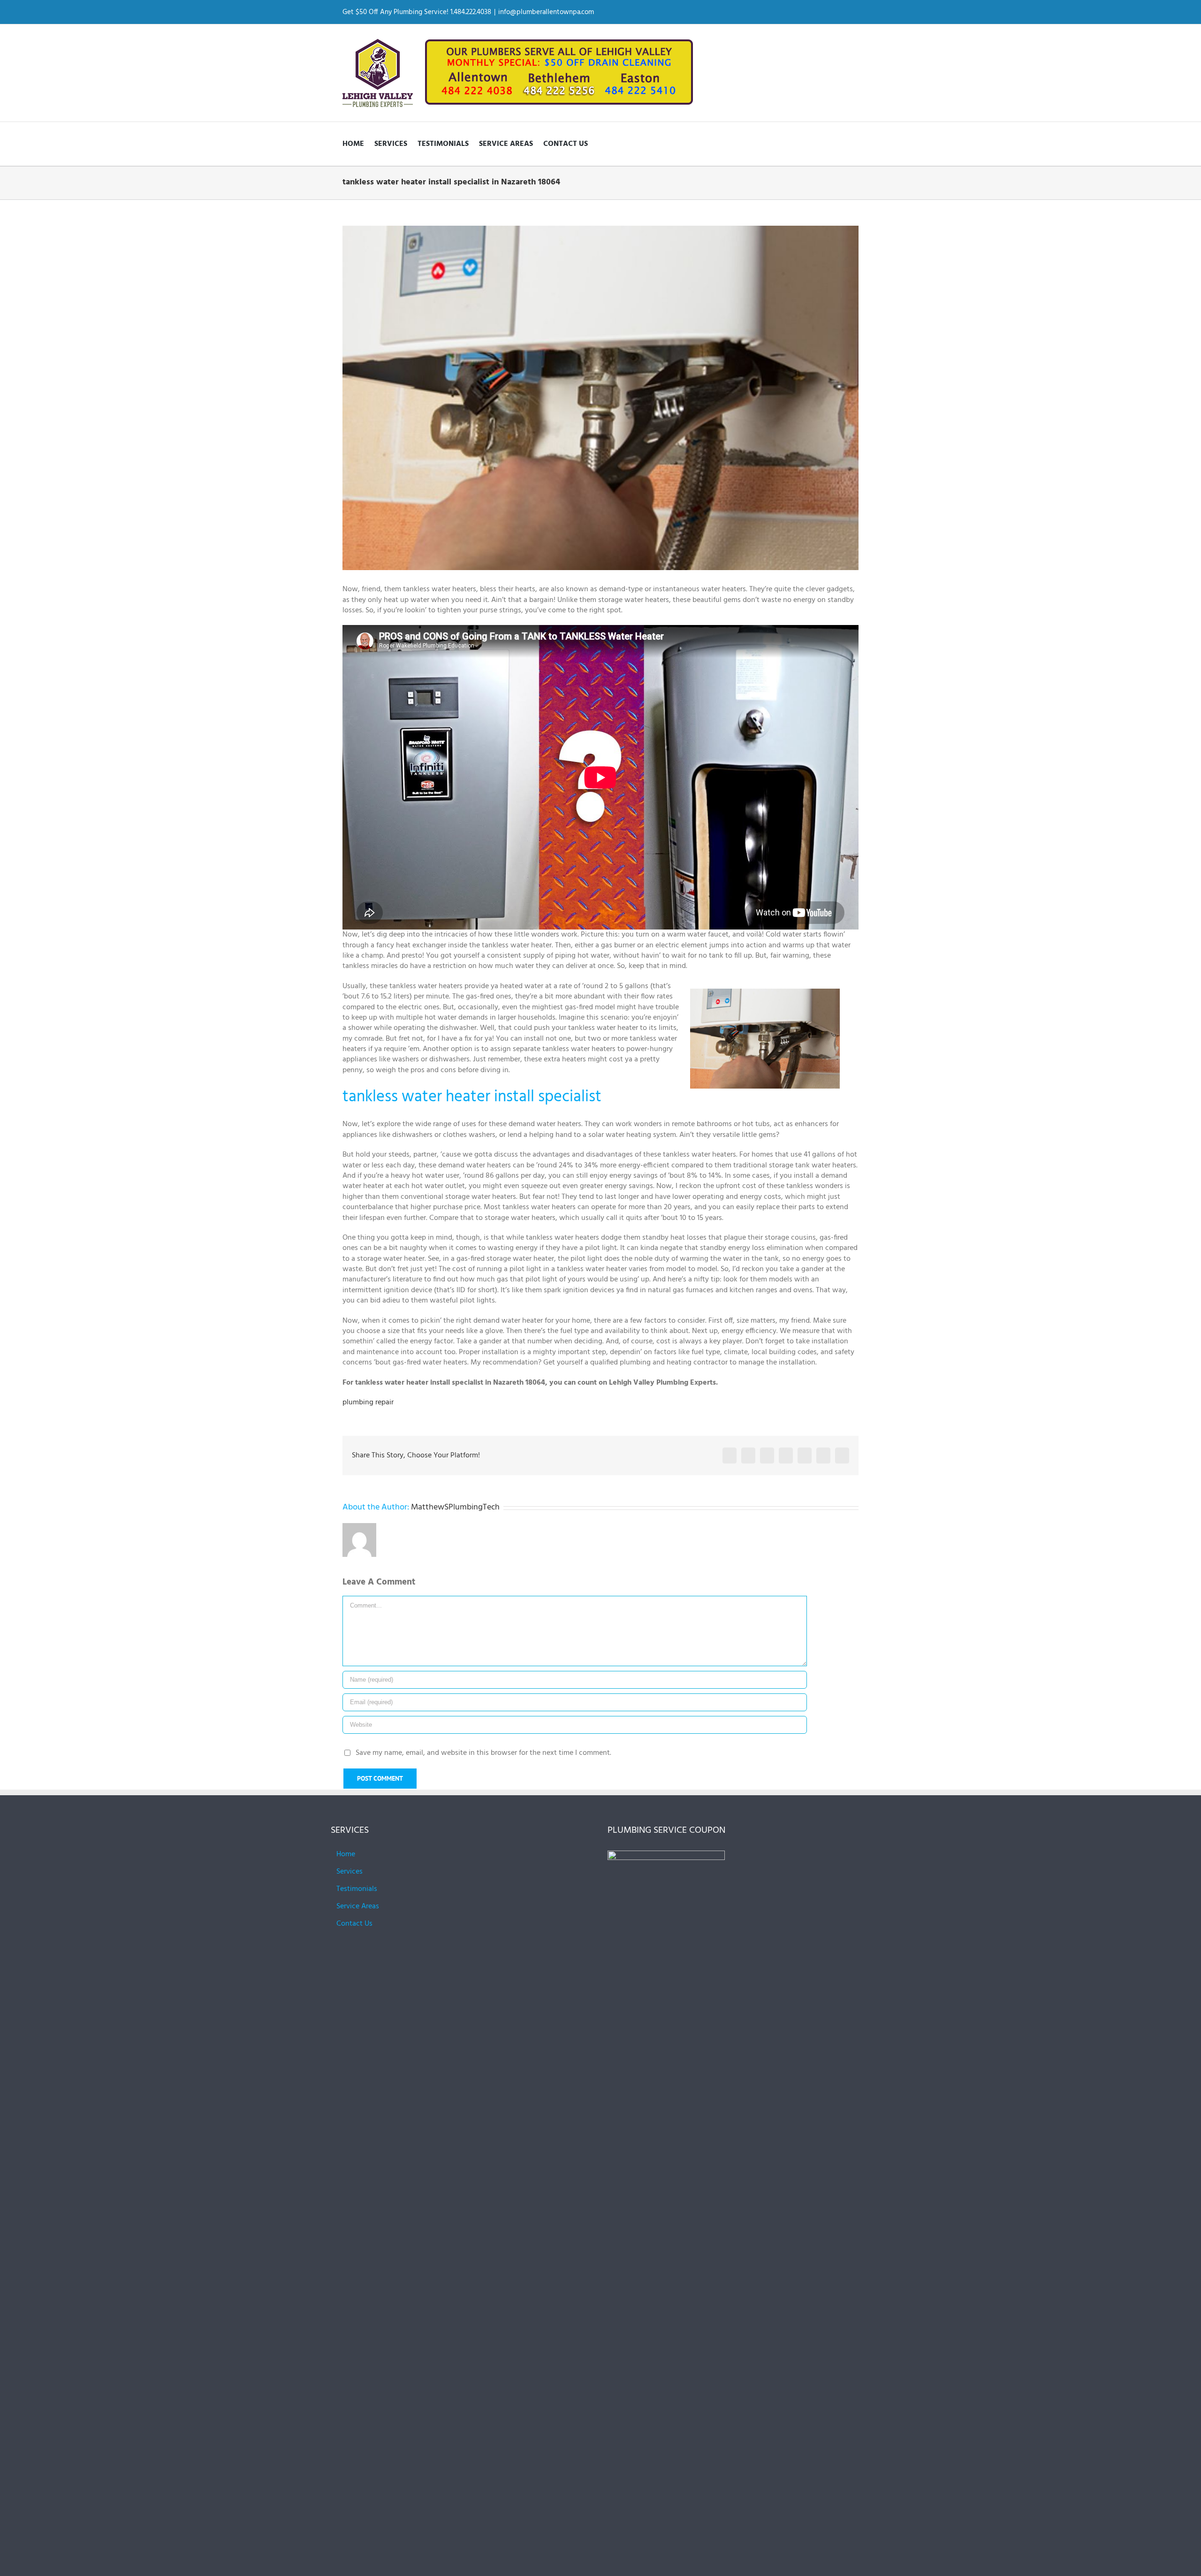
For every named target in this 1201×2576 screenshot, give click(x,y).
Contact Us (354, 1924)
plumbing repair (368, 1402)
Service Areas (358, 1906)
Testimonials (357, 1889)
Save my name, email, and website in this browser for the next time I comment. (483, 1753)
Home (346, 1854)
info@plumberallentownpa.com (546, 12)
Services (350, 1872)
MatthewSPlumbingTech (455, 1507)
